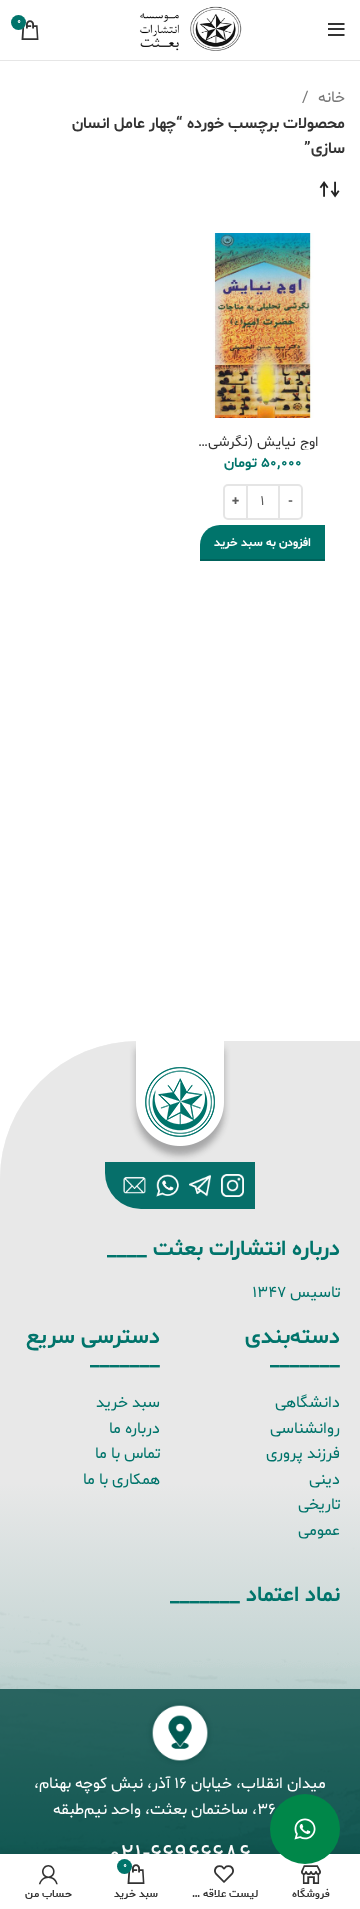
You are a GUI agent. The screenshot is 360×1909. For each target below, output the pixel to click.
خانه (329, 98)
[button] (262, 543)
